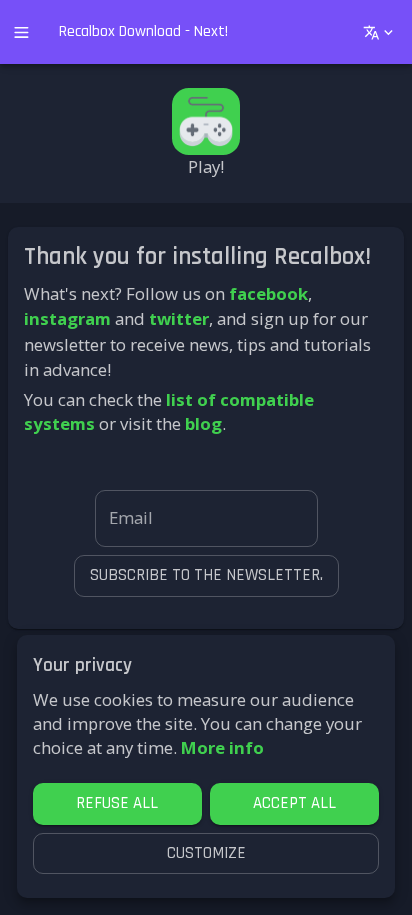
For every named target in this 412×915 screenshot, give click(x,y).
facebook (268, 293)
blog (203, 423)
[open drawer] (21, 32)
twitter (179, 318)
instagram (67, 318)
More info (222, 747)
